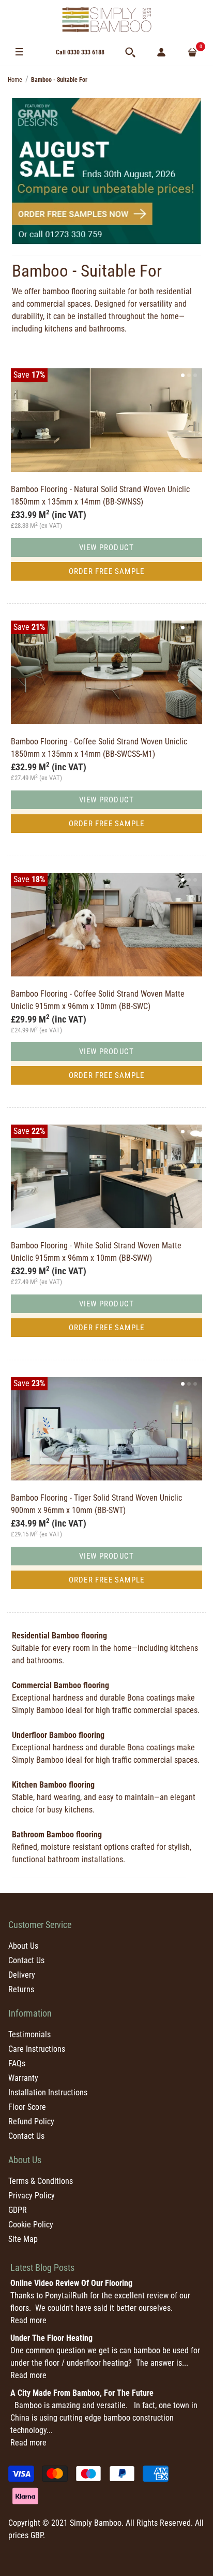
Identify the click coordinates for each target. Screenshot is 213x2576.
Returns (21, 1989)
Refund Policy (31, 2121)
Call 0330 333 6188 (80, 52)
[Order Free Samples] (106, 171)
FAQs (17, 2063)
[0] (192, 52)
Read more (28, 2320)
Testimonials (29, 2034)
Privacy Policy (32, 2196)
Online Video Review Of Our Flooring (71, 2283)
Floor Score (27, 2107)
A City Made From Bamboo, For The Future (82, 2393)
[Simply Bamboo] (106, 20)
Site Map (23, 2239)
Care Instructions (37, 2049)
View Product (106, 548)
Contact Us (26, 1960)
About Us (23, 1946)
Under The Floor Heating (51, 2338)
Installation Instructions (48, 2092)
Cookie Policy (31, 2225)
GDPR (18, 2210)
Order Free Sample (106, 571)
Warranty (23, 2078)
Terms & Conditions (41, 2181)
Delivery (22, 1975)
